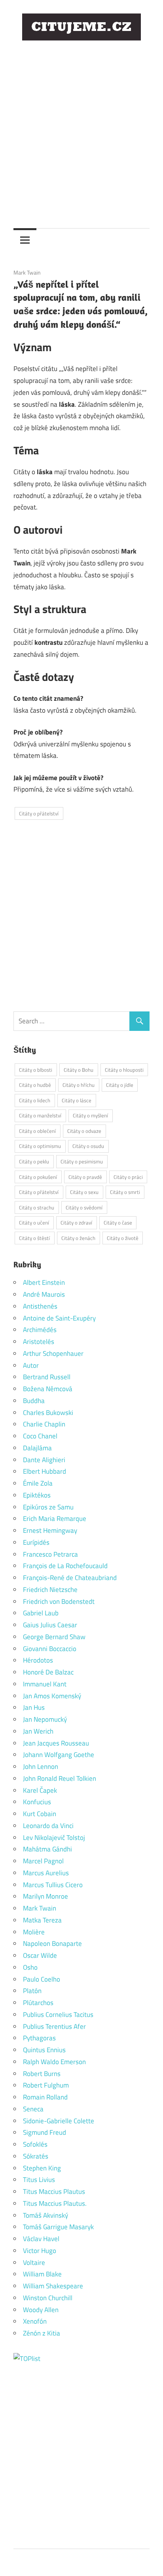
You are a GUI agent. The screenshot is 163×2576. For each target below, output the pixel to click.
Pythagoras (39, 2038)
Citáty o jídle (120, 1085)
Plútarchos (38, 2003)
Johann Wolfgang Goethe (59, 1755)
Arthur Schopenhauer (53, 1353)
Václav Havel (41, 2239)
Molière (34, 1932)
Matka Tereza (42, 1920)
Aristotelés (39, 1342)
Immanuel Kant (45, 1684)
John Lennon (41, 1767)
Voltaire (34, 2263)
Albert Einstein (44, 1282)
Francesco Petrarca (50, 1554)
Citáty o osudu (88, 1146)
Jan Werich (38, 1731)
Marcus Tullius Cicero (53, 1885)
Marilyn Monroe (45, 1896)
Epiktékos (37, 1495)
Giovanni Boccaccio (50, 1649)
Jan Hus (34, 1707)
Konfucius (37, 1802)
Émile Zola (38, 1483)
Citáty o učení (34, 1223)
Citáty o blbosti (36, 1070)
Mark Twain (27, 272)
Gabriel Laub (41, 1613)
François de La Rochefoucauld (65, 1566)
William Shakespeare (53, 2286)
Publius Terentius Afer (54, 2026)
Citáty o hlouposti (124, 1070)
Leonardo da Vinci (48, 1826)
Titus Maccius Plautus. (55, 2203)
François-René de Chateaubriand (70, 1578)
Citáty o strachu (37, 1207)
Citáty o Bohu (79, 1070)
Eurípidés (36, 1542)
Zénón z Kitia (42, 2333)
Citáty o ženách (78, 1238)
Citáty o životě (123, 1238)
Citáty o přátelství (39, 813)
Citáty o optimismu (40, 1146)
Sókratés (36, 2156)
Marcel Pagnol (43, 1861)
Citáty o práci (128, 1177)
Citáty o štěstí (34, 1238)
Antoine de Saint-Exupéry (59, 1318)
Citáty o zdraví (76, 1223)
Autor (31, 1365)
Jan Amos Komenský (52, 1696)
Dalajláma (37, 1448)
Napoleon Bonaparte (52, 1944)
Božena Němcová (48, 1389)
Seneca (33, 2109)
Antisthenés (40, 1306)
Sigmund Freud (45, 2132)
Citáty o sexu (84, 1192)
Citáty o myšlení (90, 1115)
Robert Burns (42, 2074)
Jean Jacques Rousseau (56, 1743)
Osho (30, 1967)
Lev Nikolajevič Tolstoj (54, 1838)
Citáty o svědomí (84, 1207)
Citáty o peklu (34, 1161)
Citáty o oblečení (37, 1131)
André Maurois (44, 1294)
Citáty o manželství (40, 1115)
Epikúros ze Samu (48, 1507)
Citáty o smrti (125, 1192)
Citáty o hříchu (79, 1085)
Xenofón (35, 2321)
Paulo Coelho (42, 1979)
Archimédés (40, 1330)
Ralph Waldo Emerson (54, 2062)
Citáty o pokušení (38, 1177)
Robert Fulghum (46, 2085)
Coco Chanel (40, 1436)
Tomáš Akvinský (45, 2215)
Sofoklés (35, 2144)
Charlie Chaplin (44, 1424)
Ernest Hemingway (50, 1530)
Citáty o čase (118, 1223)
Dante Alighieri (44, 1460)
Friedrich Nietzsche (50, 1590)
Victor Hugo (40, 2251)
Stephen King (42, 2168)
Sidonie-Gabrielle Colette (59, 2121)
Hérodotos (38, 1660)
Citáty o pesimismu (82, 1161)
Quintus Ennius (44, 2050)
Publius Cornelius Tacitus (58, 2015)
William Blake (42, 2274)
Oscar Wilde (40, 1955)
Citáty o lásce (77, 1100)
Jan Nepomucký (45, 1719)
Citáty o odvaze (84, 1131)
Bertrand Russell (47, 1377)
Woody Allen (41, 2310)
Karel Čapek (40, 1790)
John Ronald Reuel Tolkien (60, 1778)
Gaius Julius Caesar (50, 1625)
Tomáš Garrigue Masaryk (58, 2227)
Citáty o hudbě (35, 1085)
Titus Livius (39, 2180)
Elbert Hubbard (45, 1471)
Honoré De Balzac (48, 1672)
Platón (32, 1991)
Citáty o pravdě (85, 1177)
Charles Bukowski (48, 1413)
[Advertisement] (81, 129)
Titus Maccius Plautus (54, 2192)
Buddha (34, 1401)
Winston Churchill (48, 2298)
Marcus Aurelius (46, 1873)
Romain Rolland (45, 2097)
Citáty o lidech (35, 1100)
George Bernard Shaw (54, 1637)
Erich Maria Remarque (55, 1519)
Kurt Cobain (40, 1814)
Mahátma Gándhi (47, 1849)
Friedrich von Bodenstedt (59, 1601)
